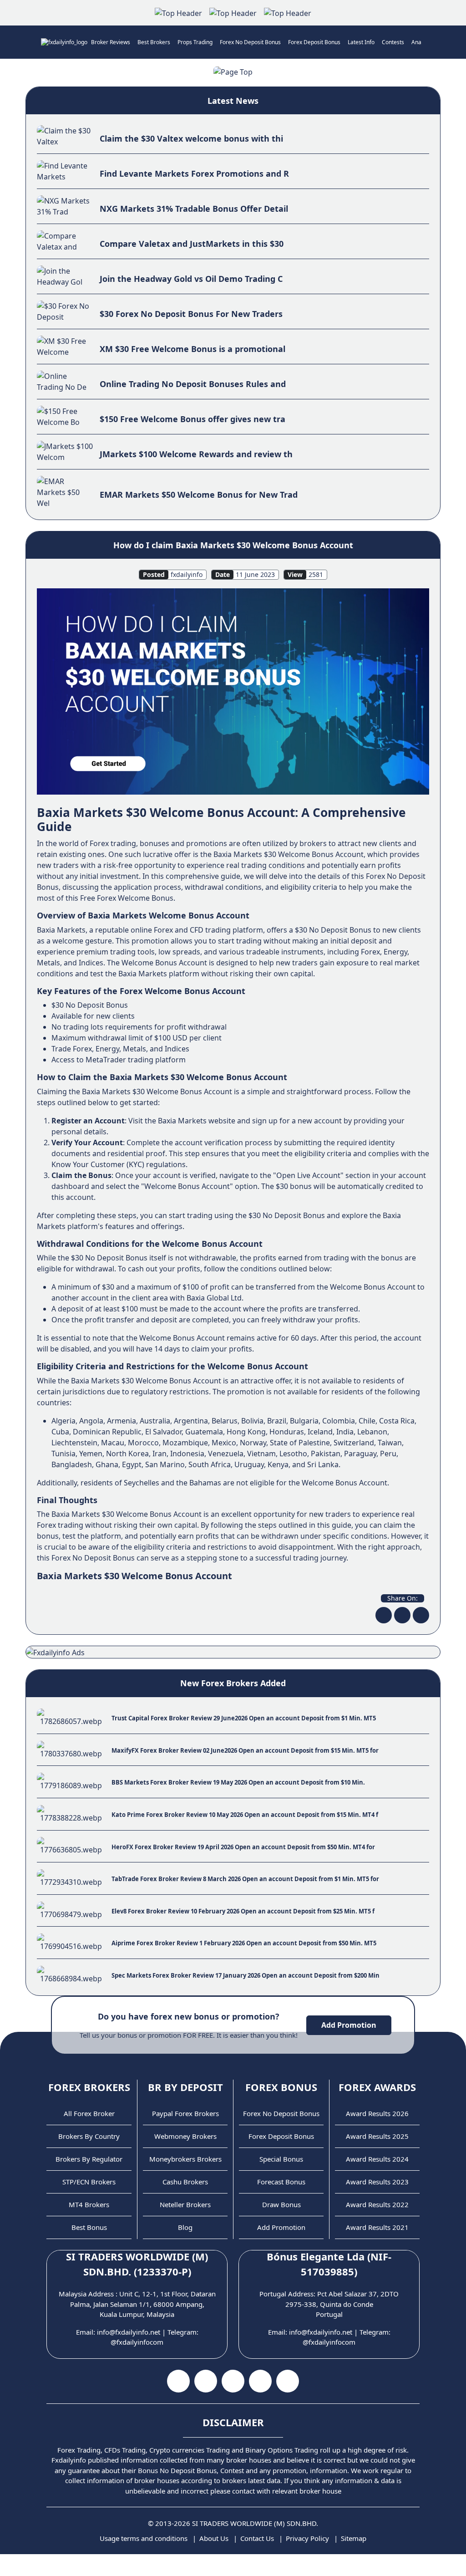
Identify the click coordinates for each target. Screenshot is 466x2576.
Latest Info (361, 42)
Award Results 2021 (377, 2227)
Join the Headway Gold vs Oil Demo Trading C (191, 279)
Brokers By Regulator (89, 2159)
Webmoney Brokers (185, 2136)
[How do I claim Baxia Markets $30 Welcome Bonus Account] (233, 691)
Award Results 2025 (377, 2136)
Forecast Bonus (281, 2182)
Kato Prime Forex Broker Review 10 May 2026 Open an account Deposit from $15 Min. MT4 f (245, 1815)
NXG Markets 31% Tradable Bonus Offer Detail (194, 209)
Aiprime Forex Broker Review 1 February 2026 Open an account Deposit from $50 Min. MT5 (244, 1943)
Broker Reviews (111, 42)
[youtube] (206, 2381)
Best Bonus (89, 2227)
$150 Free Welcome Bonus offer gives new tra (192, 419)
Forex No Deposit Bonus (250, 42)
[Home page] (64, 42)
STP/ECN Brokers (89, 2182)
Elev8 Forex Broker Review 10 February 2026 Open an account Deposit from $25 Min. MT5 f (243, 1911)
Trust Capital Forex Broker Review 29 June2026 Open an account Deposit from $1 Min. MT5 (244, 1718)
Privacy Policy (307, 2538)
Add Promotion (349, 2025)
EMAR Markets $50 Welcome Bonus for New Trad (199, 495)
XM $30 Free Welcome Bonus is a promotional (192, 349)
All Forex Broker (89, 2113)
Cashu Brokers (185, 2182)
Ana (416, 42)
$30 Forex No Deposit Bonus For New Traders (191, 314)
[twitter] (402, 1615)
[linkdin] (421, 1615)
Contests (393, 42)
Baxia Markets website (197, 1121)
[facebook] (384, 1615)
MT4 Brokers (89, 2204)
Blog (185, 2227)
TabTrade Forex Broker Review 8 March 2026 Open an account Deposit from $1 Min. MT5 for (245, 1879)
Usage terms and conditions (144, 2538)
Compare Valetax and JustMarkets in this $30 (192, 244)
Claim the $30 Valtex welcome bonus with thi (191, 138)
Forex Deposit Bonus (314, 42)
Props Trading (195, 42)
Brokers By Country (89, 2136)
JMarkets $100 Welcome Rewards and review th (196, 454)
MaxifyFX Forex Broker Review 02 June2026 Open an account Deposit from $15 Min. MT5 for (245, 1750)
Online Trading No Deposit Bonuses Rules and (193, 384)
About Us (214, 2538)
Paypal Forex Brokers (185, 2113)
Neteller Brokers (185, 2204)
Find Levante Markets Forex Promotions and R (194, 173)
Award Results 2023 (377, 2182)
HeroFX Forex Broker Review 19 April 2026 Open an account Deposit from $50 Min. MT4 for (243, 1847)
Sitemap (354, 2538)
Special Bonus (281, 2159)
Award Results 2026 (377, 2113)
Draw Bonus (281, 2204)
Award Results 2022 (377, 2204)
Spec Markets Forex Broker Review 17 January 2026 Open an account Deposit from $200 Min (246, 1975)
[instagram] (233, 2381)
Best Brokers (154, 42)
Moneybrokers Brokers (185, 2159)
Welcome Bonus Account (159, 1514)
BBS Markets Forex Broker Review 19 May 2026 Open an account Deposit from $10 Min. (238, 1782)
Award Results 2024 (377, 2159)
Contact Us (257, 2538)
